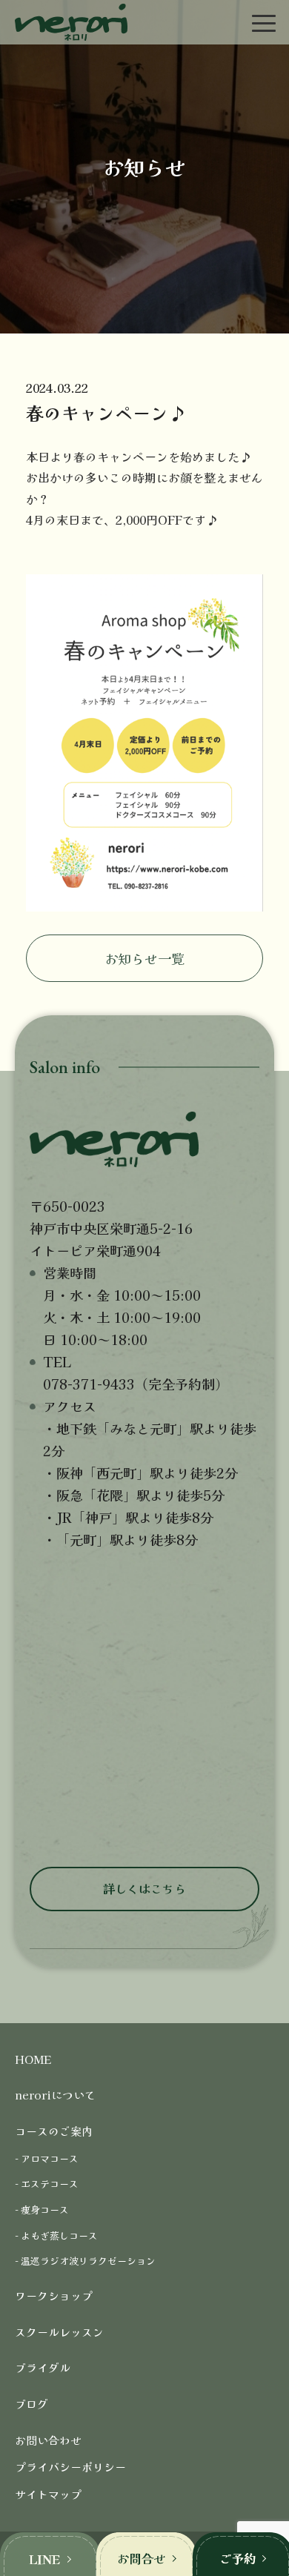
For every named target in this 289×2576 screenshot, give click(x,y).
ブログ (31, 2404)
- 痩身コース (42, 2210)
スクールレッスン (59, 2332)
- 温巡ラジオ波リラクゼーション (85, 2261)
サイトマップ (48, 2494)
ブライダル (43, 2367)
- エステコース (47, 2184)
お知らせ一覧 (144, 958)
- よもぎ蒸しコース (56, 2235)
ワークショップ (54, 2296)
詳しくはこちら (144, 1888)
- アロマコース (47, 2158)
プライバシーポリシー (70, 2467)
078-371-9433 (89, 1384)
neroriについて (55, 2095)
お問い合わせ (48, 2440)
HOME (33, 2059)
